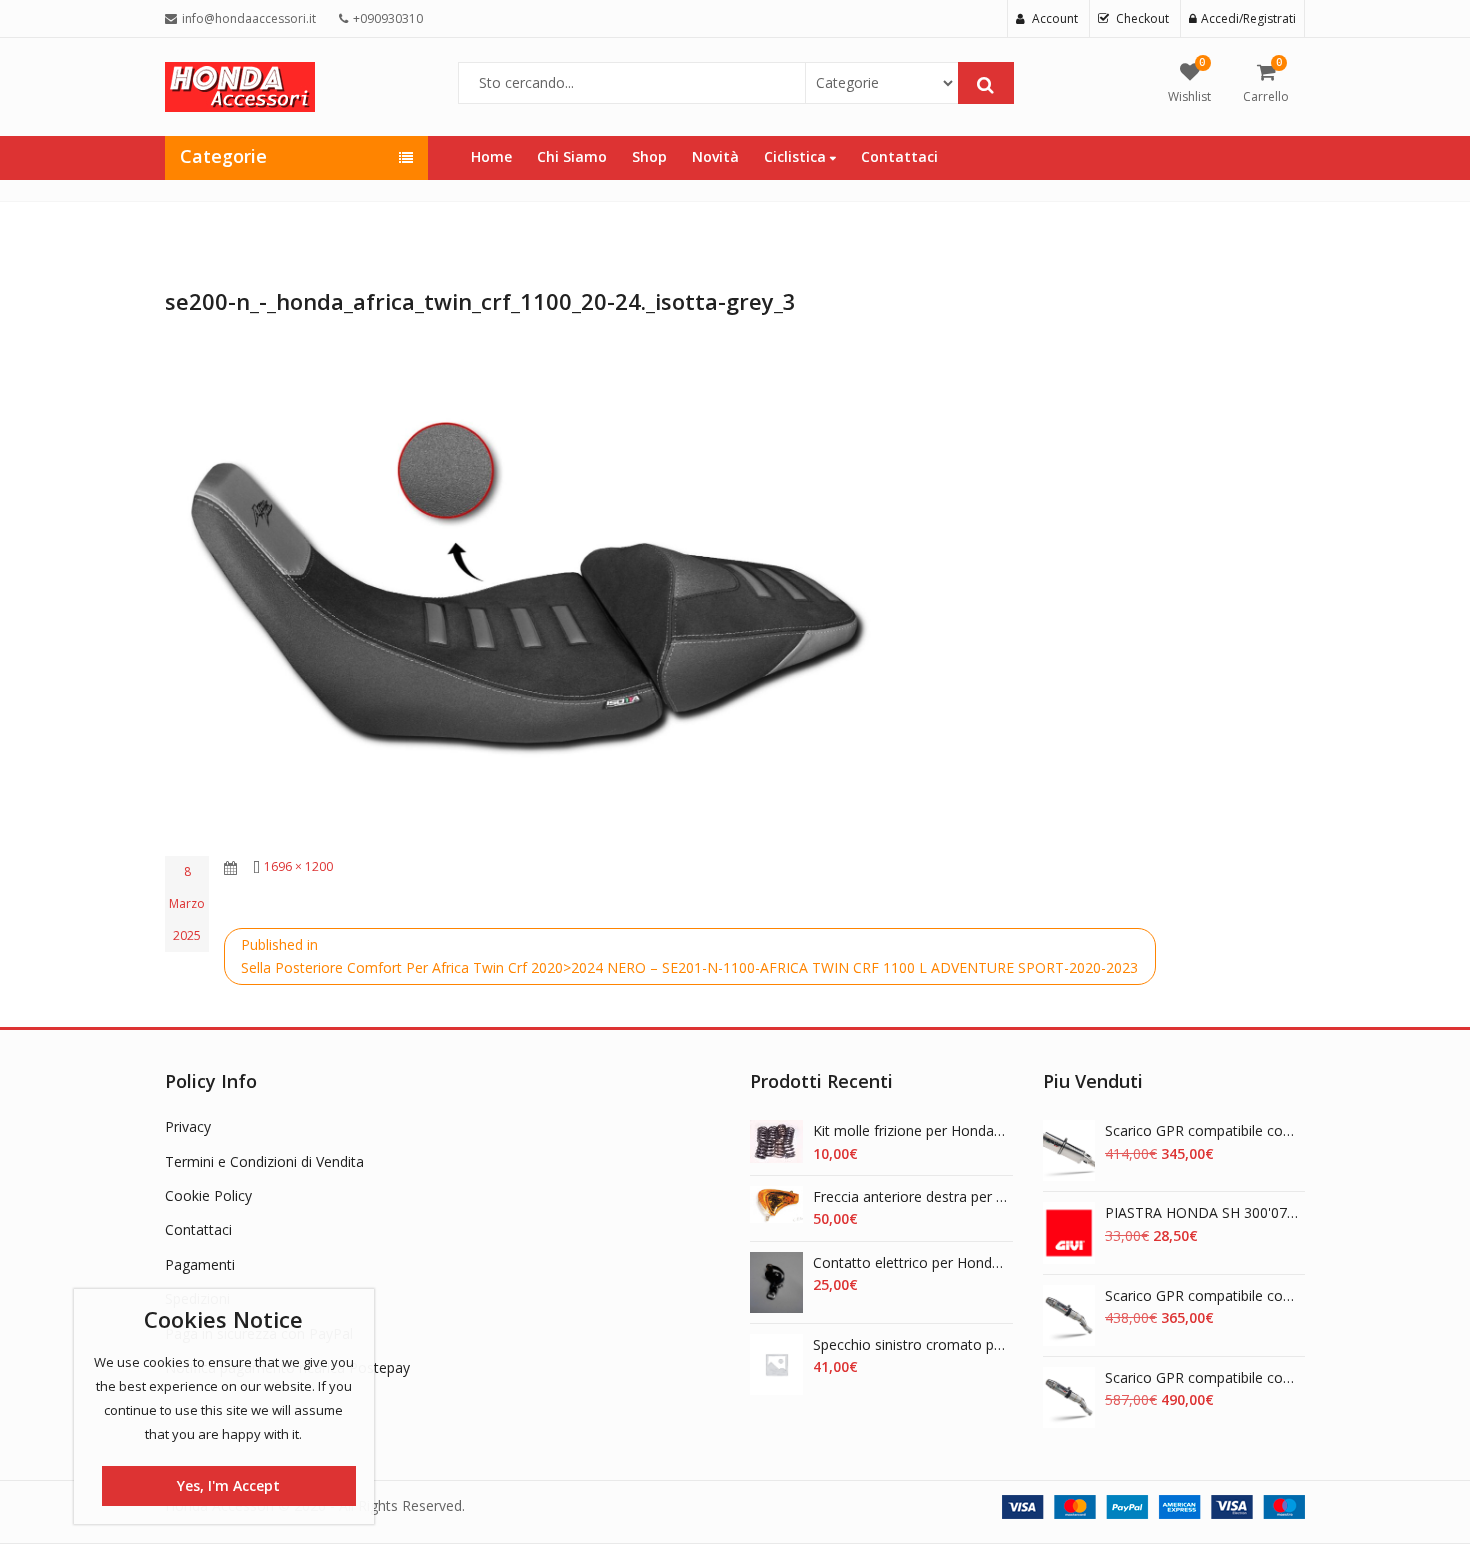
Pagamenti (200, 1264)
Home (491, 156)
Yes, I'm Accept (228, 1485)
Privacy (188, 1126)
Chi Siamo (572, 156)
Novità (715, 156)
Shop (649, 156)
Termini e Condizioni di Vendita (264, 1161)
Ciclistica (797, 156)
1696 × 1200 (298, 866)
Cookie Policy (208, 1195)
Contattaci (899, 156)
